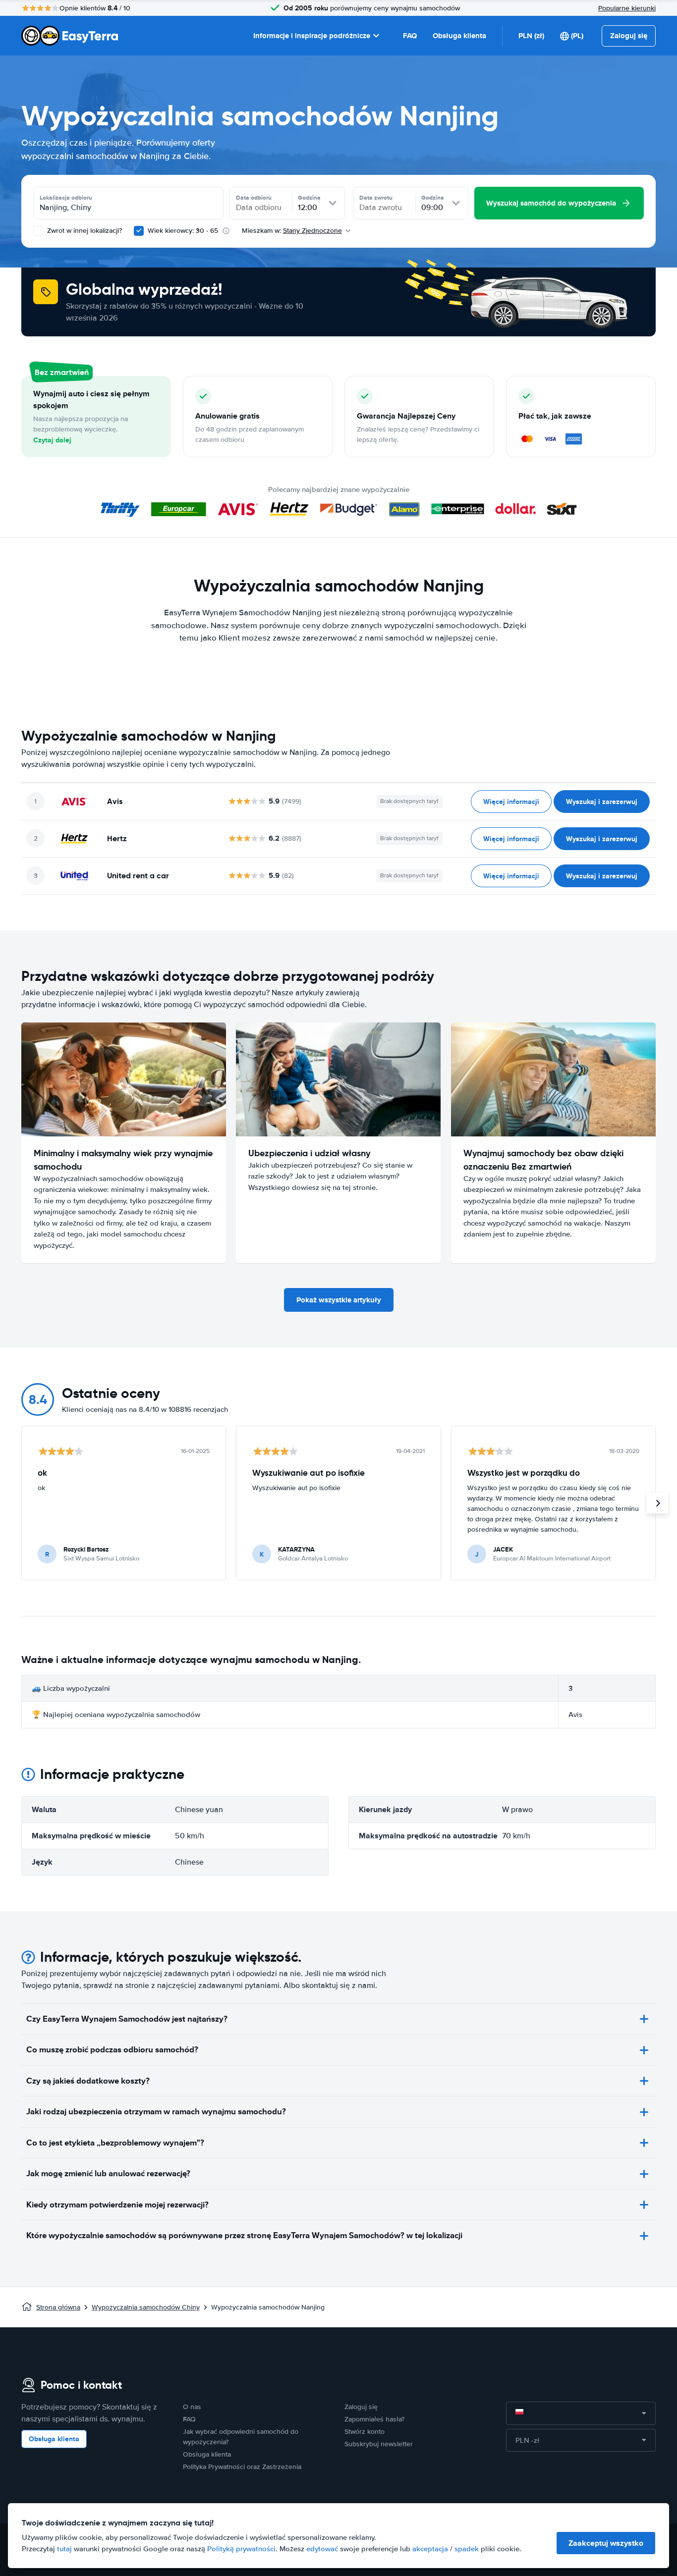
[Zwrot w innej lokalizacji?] (38, 231)
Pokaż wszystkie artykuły (339, 1300)
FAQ (410, 36)
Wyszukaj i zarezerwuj (602, 802)
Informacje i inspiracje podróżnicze (312, 36)
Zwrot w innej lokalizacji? (84, 231)
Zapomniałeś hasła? (374, 2419)
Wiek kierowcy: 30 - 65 (183, 231)
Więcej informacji (511, 802)
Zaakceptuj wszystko (606, 2543)
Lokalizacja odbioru (66, 198)
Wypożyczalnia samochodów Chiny (146, 2307)
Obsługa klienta (459, 36)
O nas (192, 2407)
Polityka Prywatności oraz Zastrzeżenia (242, 2467)
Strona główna (58, 2307)
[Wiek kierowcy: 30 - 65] (139, 231)
